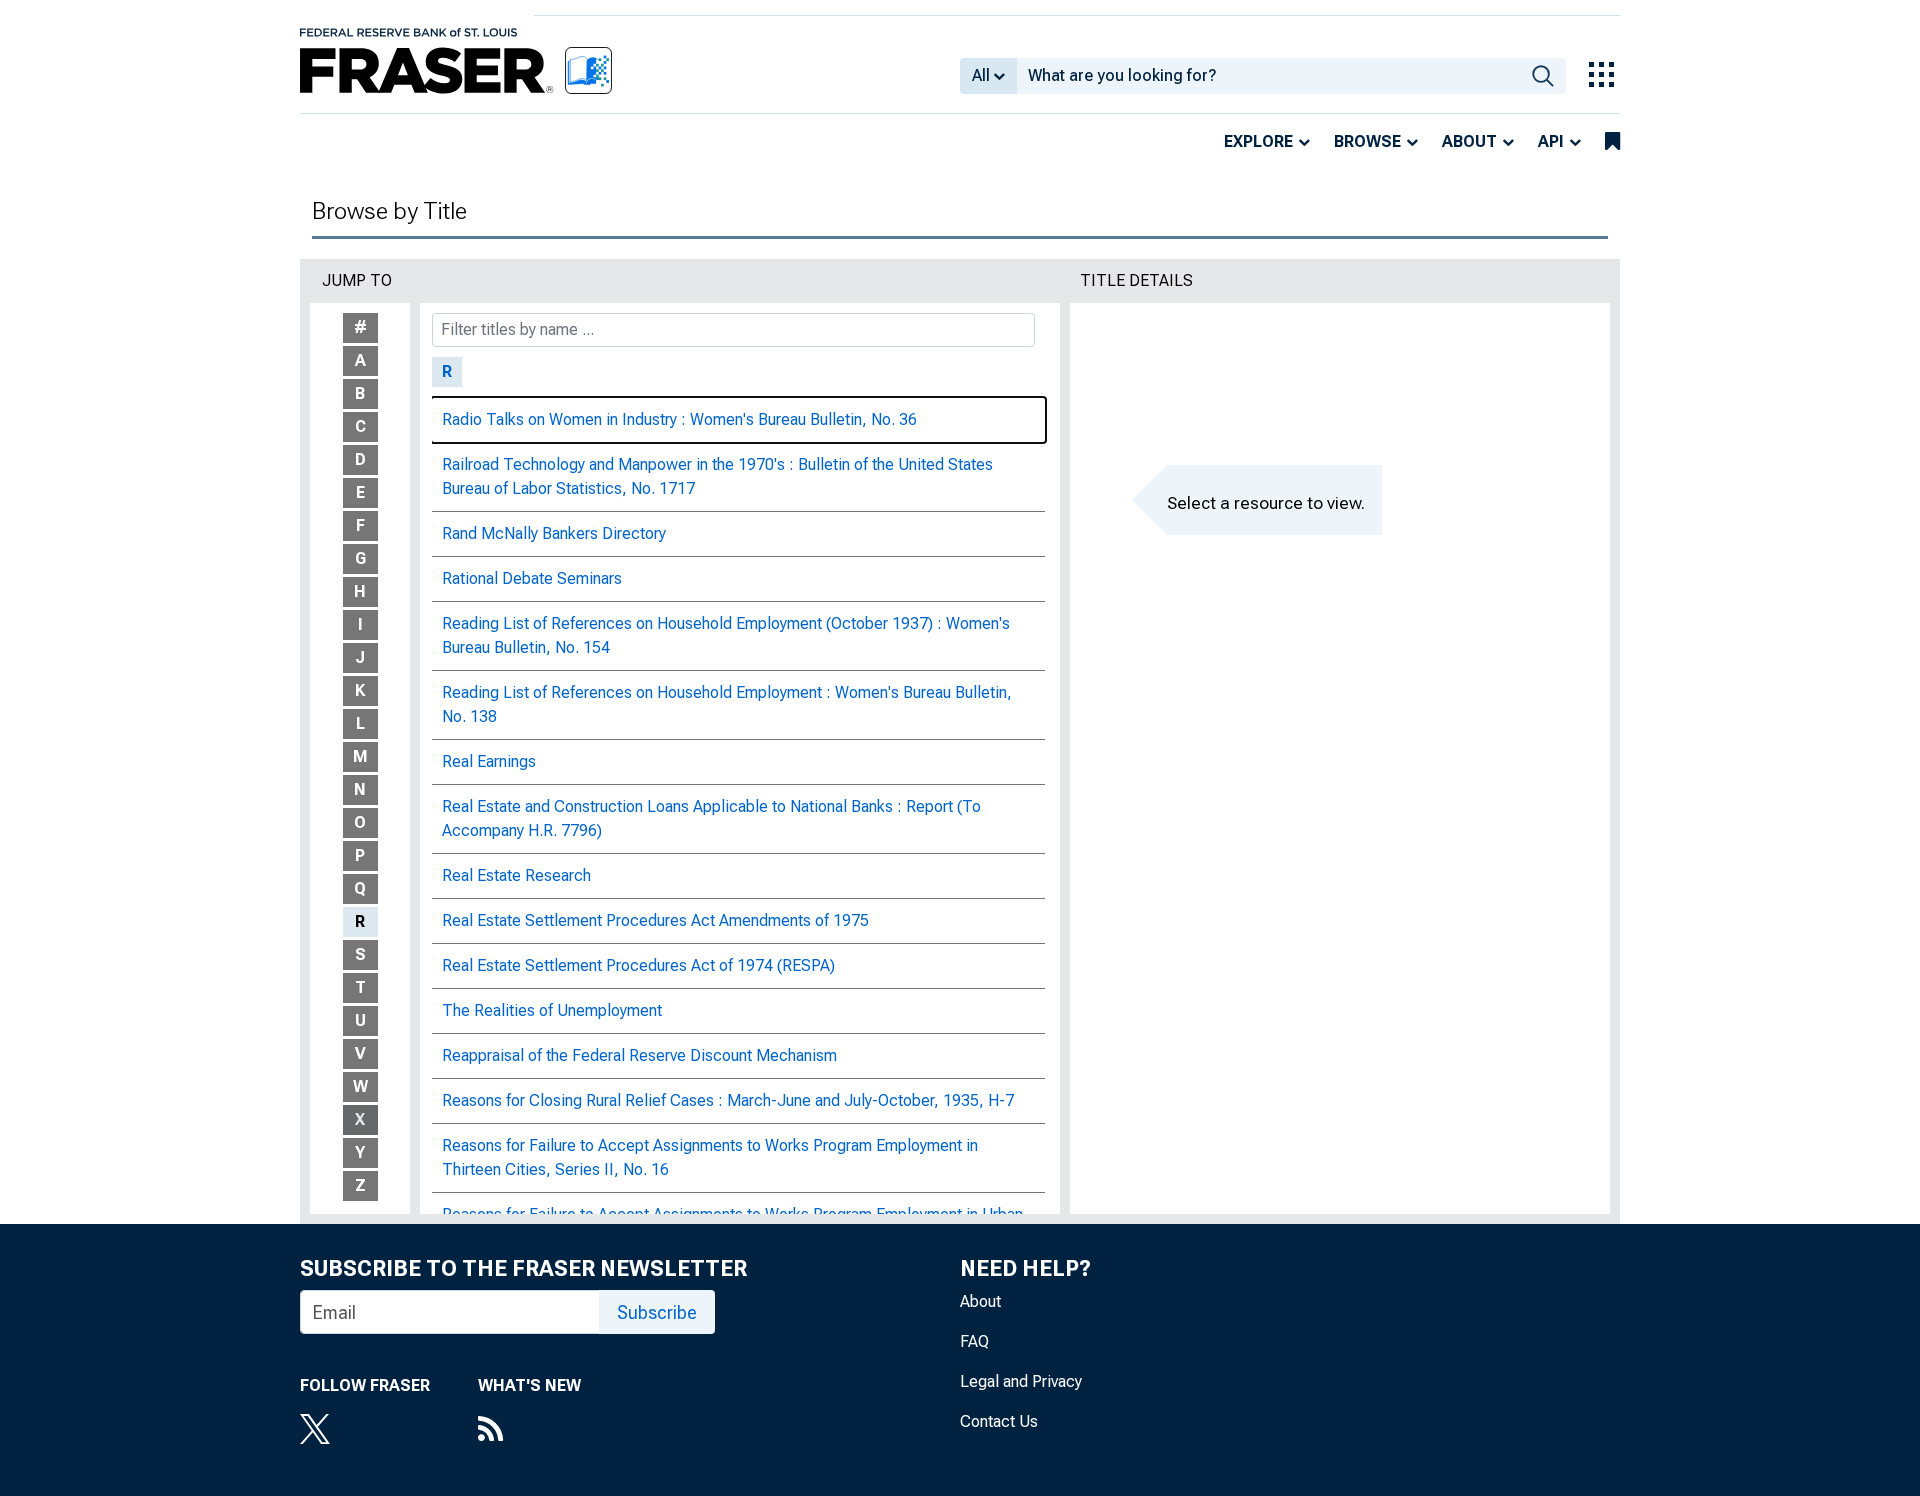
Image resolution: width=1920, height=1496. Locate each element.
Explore (1258, 141)
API (1551, 141)
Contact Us (999, 1421)
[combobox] (1268, 76)
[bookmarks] (1612, 142)
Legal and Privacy (1021, 1381)
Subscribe (657, 1312)
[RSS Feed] (529, 1431)
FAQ (974, 1341)
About (1469, 141)
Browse (1367, 141)
